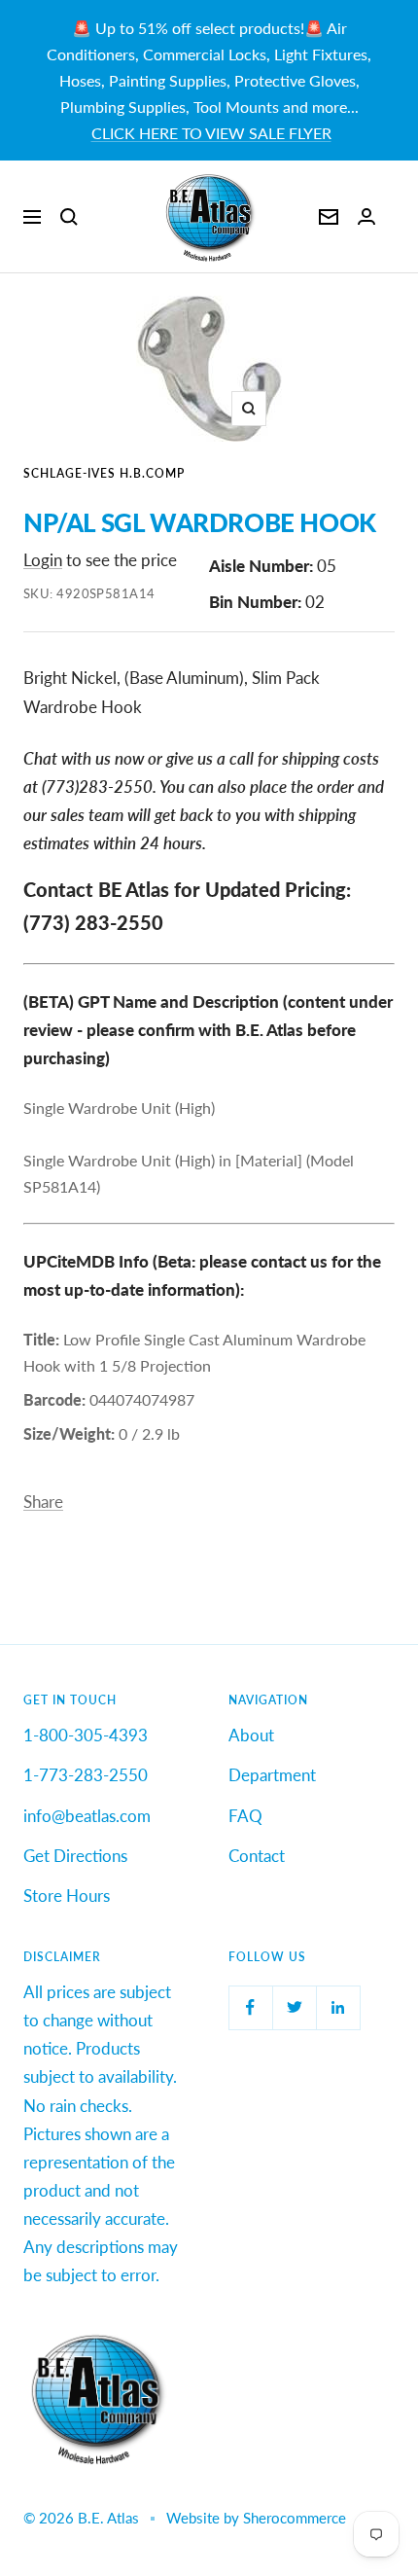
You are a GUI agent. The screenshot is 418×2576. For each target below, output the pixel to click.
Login (43, 560)
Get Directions (75, 1856)
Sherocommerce (295, 2518)
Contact (257, 1856)
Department (272, 1775)
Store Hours (67, 1896)
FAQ (245, 1816)
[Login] (366, 216)
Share (43, 1502)
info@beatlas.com (87, 1816)
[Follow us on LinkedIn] (338, 2007)
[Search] (69, 217)
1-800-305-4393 (86, 1735)
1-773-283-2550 (86, 1775)
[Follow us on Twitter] (294, 2007)
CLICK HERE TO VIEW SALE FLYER (211, 133)
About (251, 1735)
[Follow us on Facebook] (250, 2007)
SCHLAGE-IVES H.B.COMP (104, 473)
